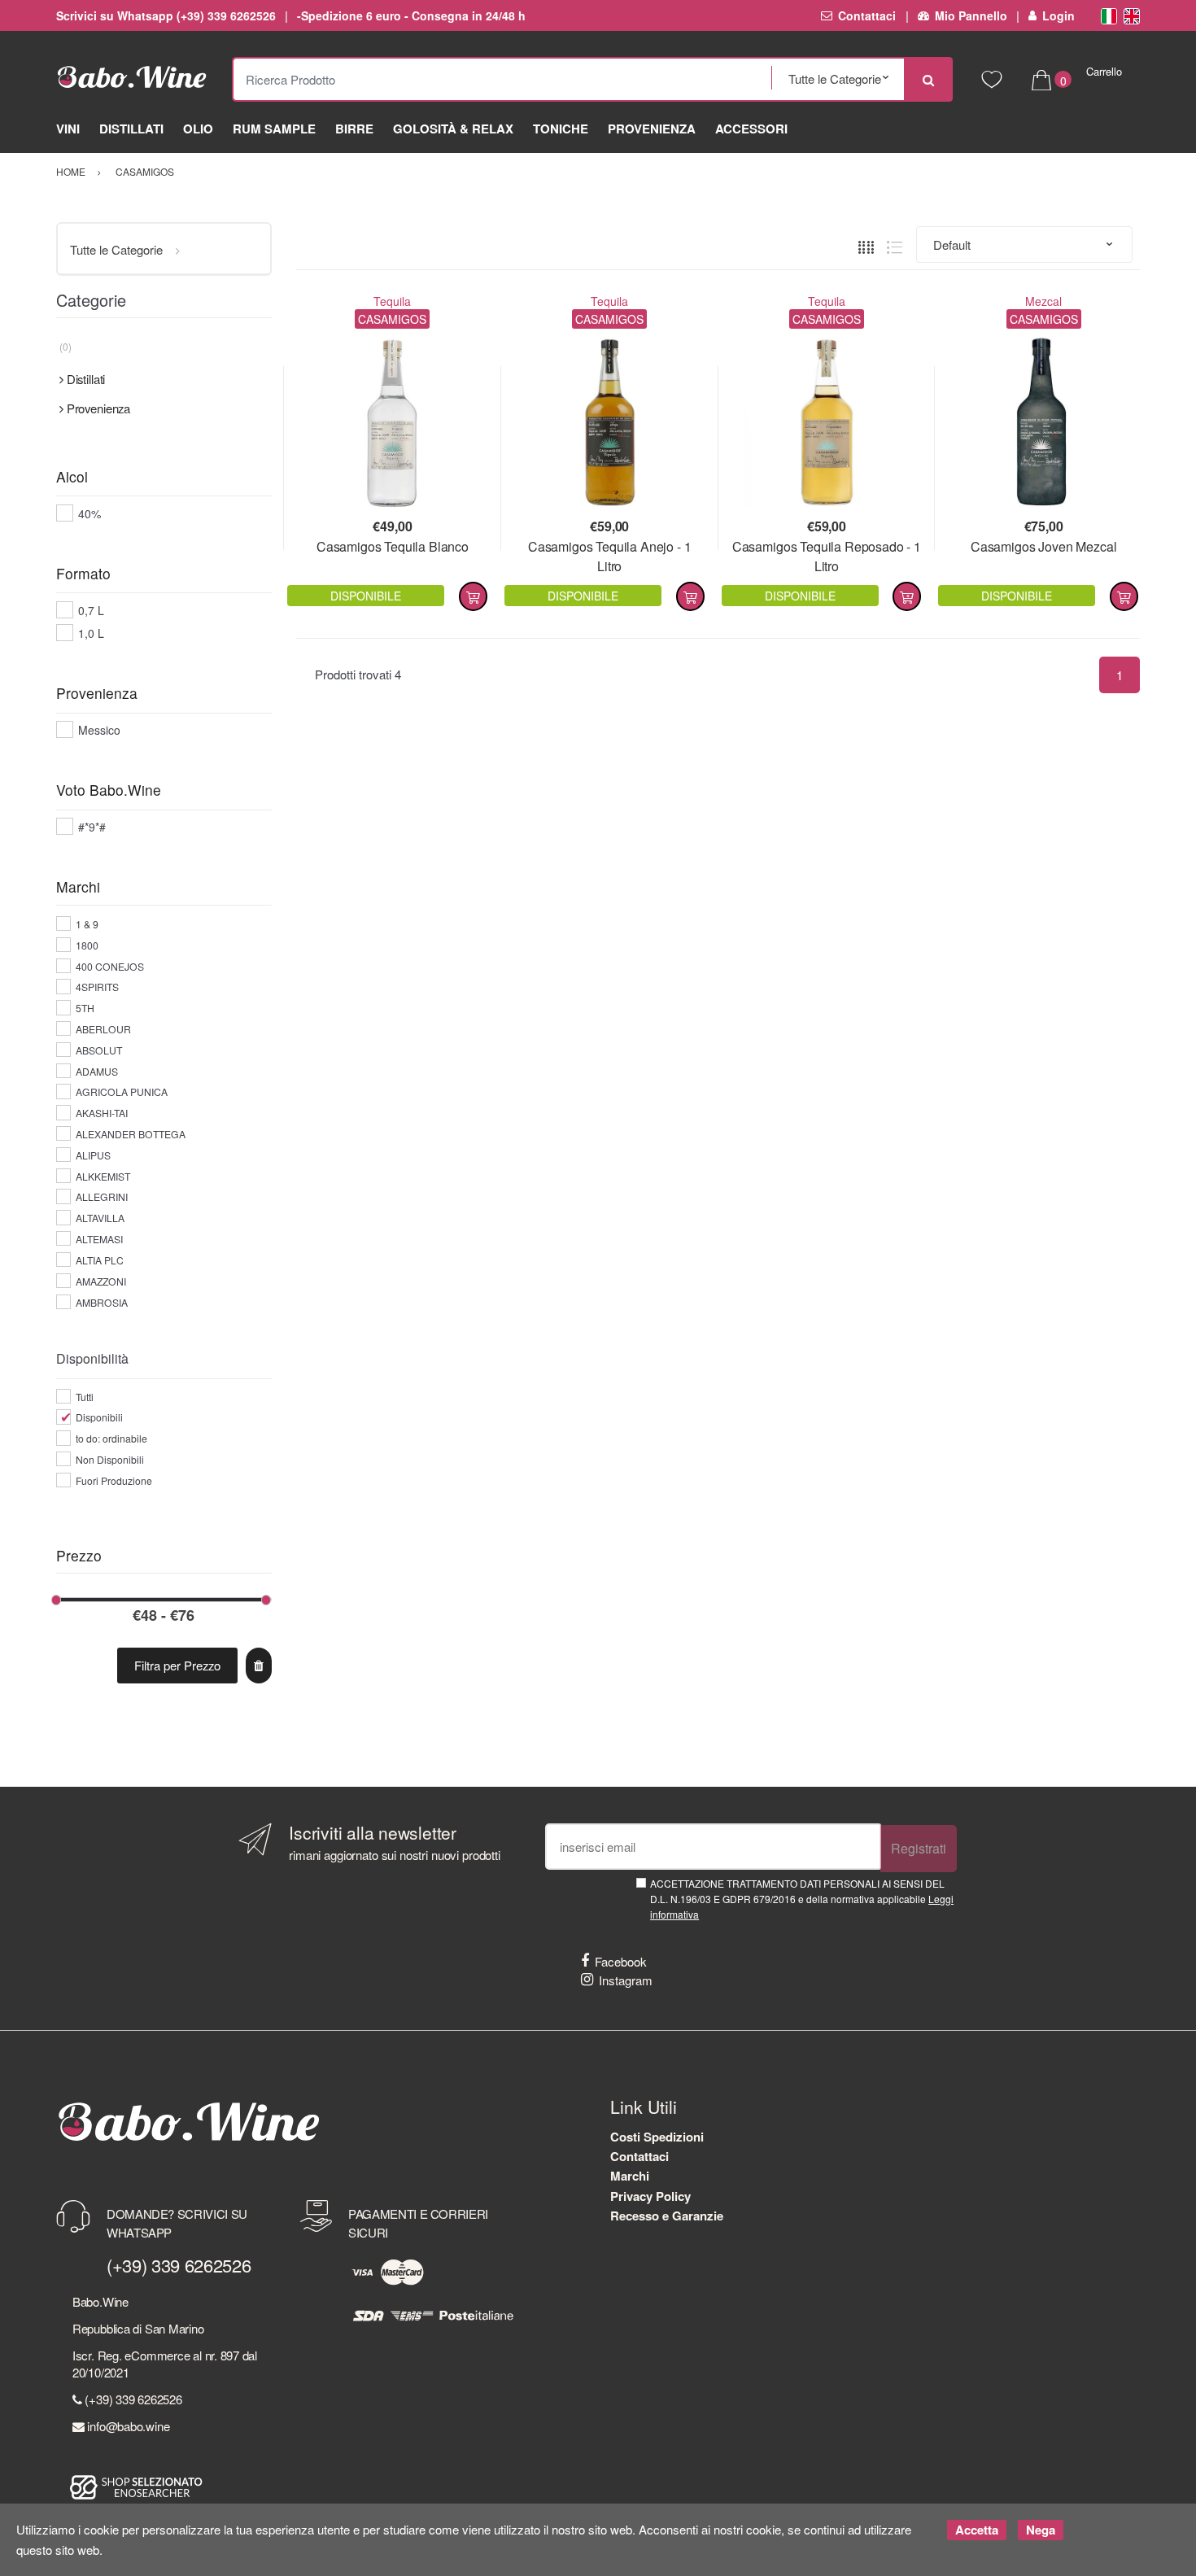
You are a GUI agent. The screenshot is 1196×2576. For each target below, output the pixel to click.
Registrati (919, 1848)
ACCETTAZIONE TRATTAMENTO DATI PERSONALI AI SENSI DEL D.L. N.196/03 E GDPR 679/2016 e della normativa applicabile (802, 1899)
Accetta (977, 2530)
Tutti (85, 1397)
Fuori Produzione (114, 1480)
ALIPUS (93, 1155)
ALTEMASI (99, 1239)
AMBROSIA (102, 1302)
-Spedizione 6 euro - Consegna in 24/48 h (411, 15)
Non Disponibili (110, 1459)
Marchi (630, 2176)
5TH (85, 1008)
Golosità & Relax (453, 129)
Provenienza (652, 129)
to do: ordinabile (111, 1438)
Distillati (131, 129)
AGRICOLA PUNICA (122, 1092)
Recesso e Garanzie (667, 2216)
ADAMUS (97, 1071)
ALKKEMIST (103, 1176)
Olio (198, 129)
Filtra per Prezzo (177, 1665)
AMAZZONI (101, 1281)
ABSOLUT (99, 1050)
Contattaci (867, 15)
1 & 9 (87, 924)
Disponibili (99, 1417)
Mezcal (1043, 301)
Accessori (751, 129)
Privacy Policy (650, 2196)
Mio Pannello (971, 15)
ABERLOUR (103, 1029)
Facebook (621, 1961)
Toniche (561, 129)
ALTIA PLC (100, 1260)
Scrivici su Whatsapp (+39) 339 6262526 (166, 15)
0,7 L (91, 610)
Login (1059, 15)
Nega (1041, 2530)
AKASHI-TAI (102, 1113)
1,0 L (91, 633)
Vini (68, 129)
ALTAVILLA (100, 1218)
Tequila (392, 301)
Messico (99, 730)
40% (89, 513)
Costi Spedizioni (657, 2137)
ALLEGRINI (102, 1196)
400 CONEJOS (110, 966)
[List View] (895, 245)
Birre (354, 129)
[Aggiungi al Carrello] (473, 596)
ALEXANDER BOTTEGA (131, 1134)
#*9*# (92, 827)
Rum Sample (274, 129)
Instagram (626, 1980)
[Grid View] (866, 245)
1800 (87, 945)
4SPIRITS (97, 987)
